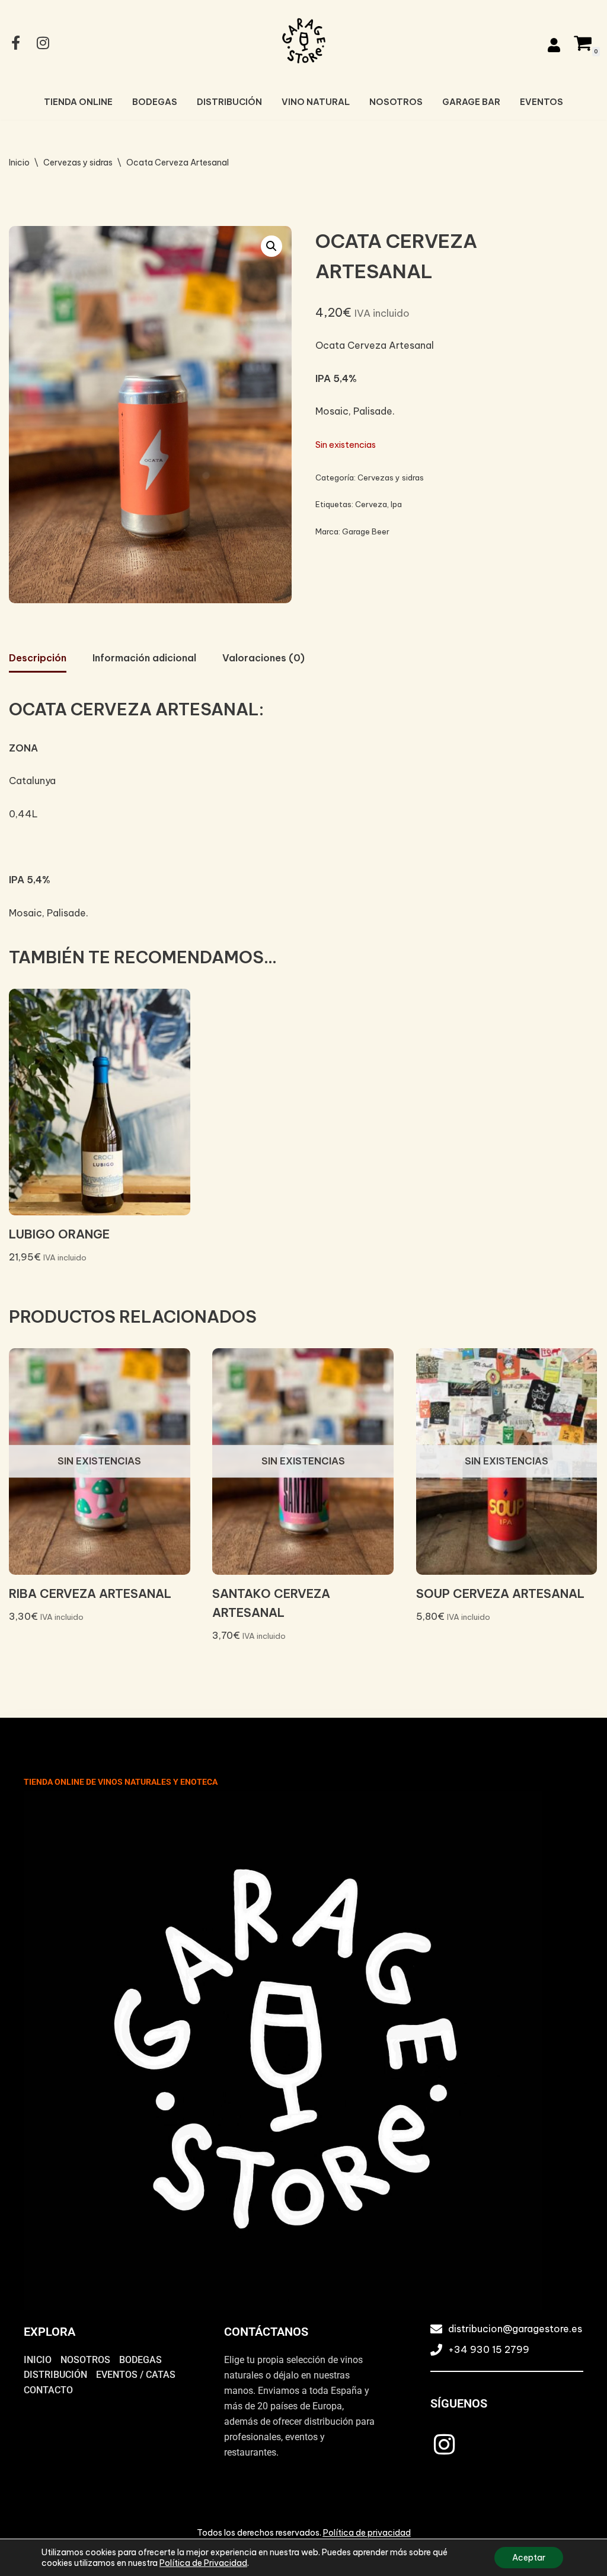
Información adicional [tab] (144, 658)
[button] (271, 246)
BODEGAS (155, 102)
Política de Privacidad (203, 2563)
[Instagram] (445, 2444)
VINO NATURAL (316, 102)
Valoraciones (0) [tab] (263, 658)
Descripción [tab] (38, 658)
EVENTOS (541, 102)
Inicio (19, 163)
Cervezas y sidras (78, 163)
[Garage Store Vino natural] (303, 41)
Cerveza (371, 504)
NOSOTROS (396, 102)
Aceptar (529, 2558)
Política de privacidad (367, 2533)
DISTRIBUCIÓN (229, 102)
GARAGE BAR (471, 102)
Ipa (396, 504)
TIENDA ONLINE (78, 102)
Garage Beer (366, 531)
